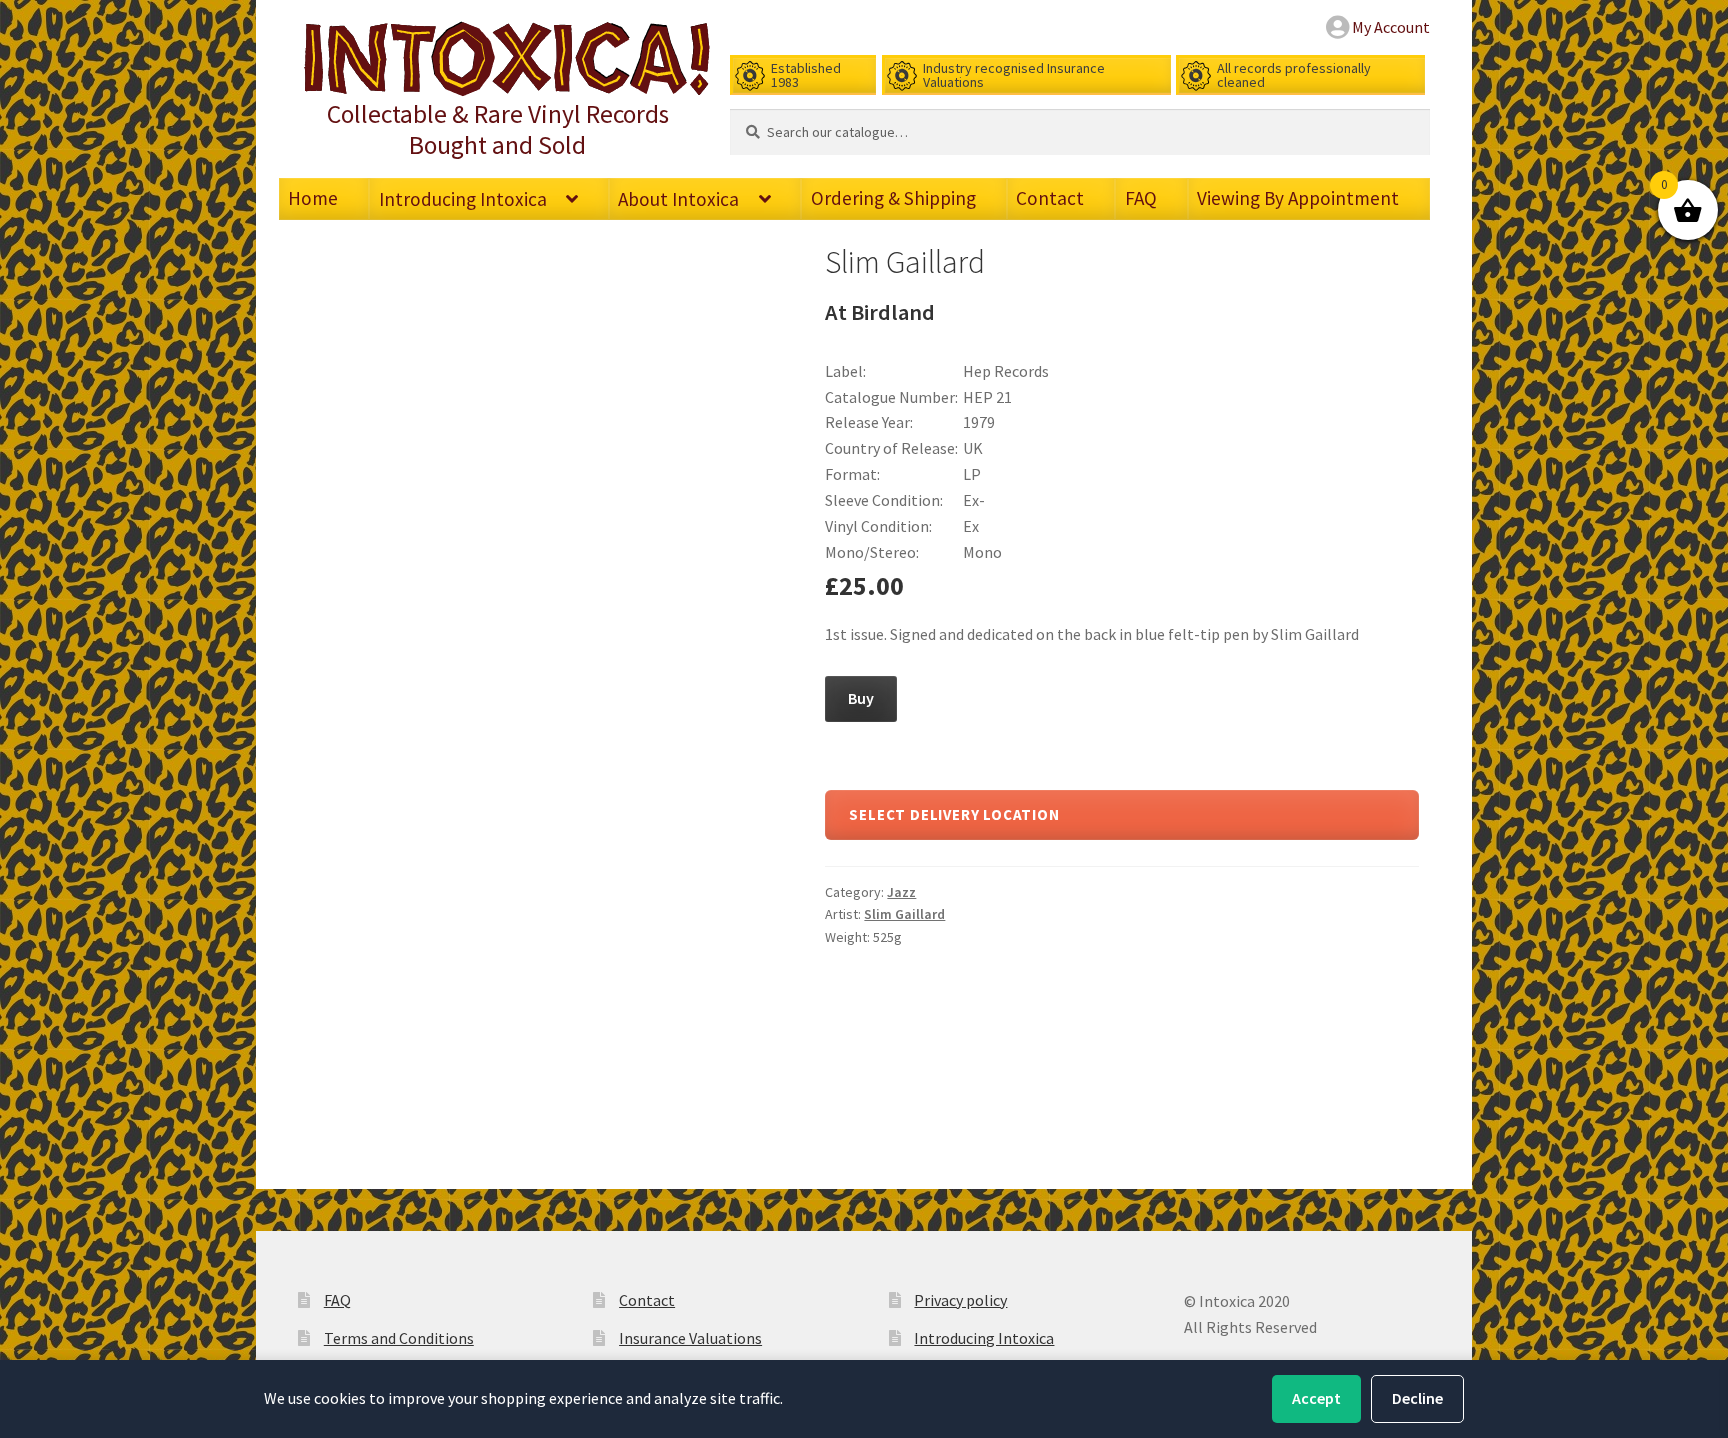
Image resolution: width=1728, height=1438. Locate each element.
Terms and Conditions (399, 1338)
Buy (861, 698)
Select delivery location (954, 814)
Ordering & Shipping (893, 198)
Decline (1417, 1398)
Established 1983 (806, 75)
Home (313, 198)
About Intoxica (678, 199)
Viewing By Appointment (1298, 198)
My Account (1391, 27)
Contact (1050, 198)
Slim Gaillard (904, 914)
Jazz (901, 892)
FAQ (1141, 198)
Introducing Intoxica (463, 199)
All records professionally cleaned (1294, 75)
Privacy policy (960, 1300)
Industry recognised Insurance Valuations (1014, 75)
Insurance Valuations (690, 1338)
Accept (1316, 1398)
